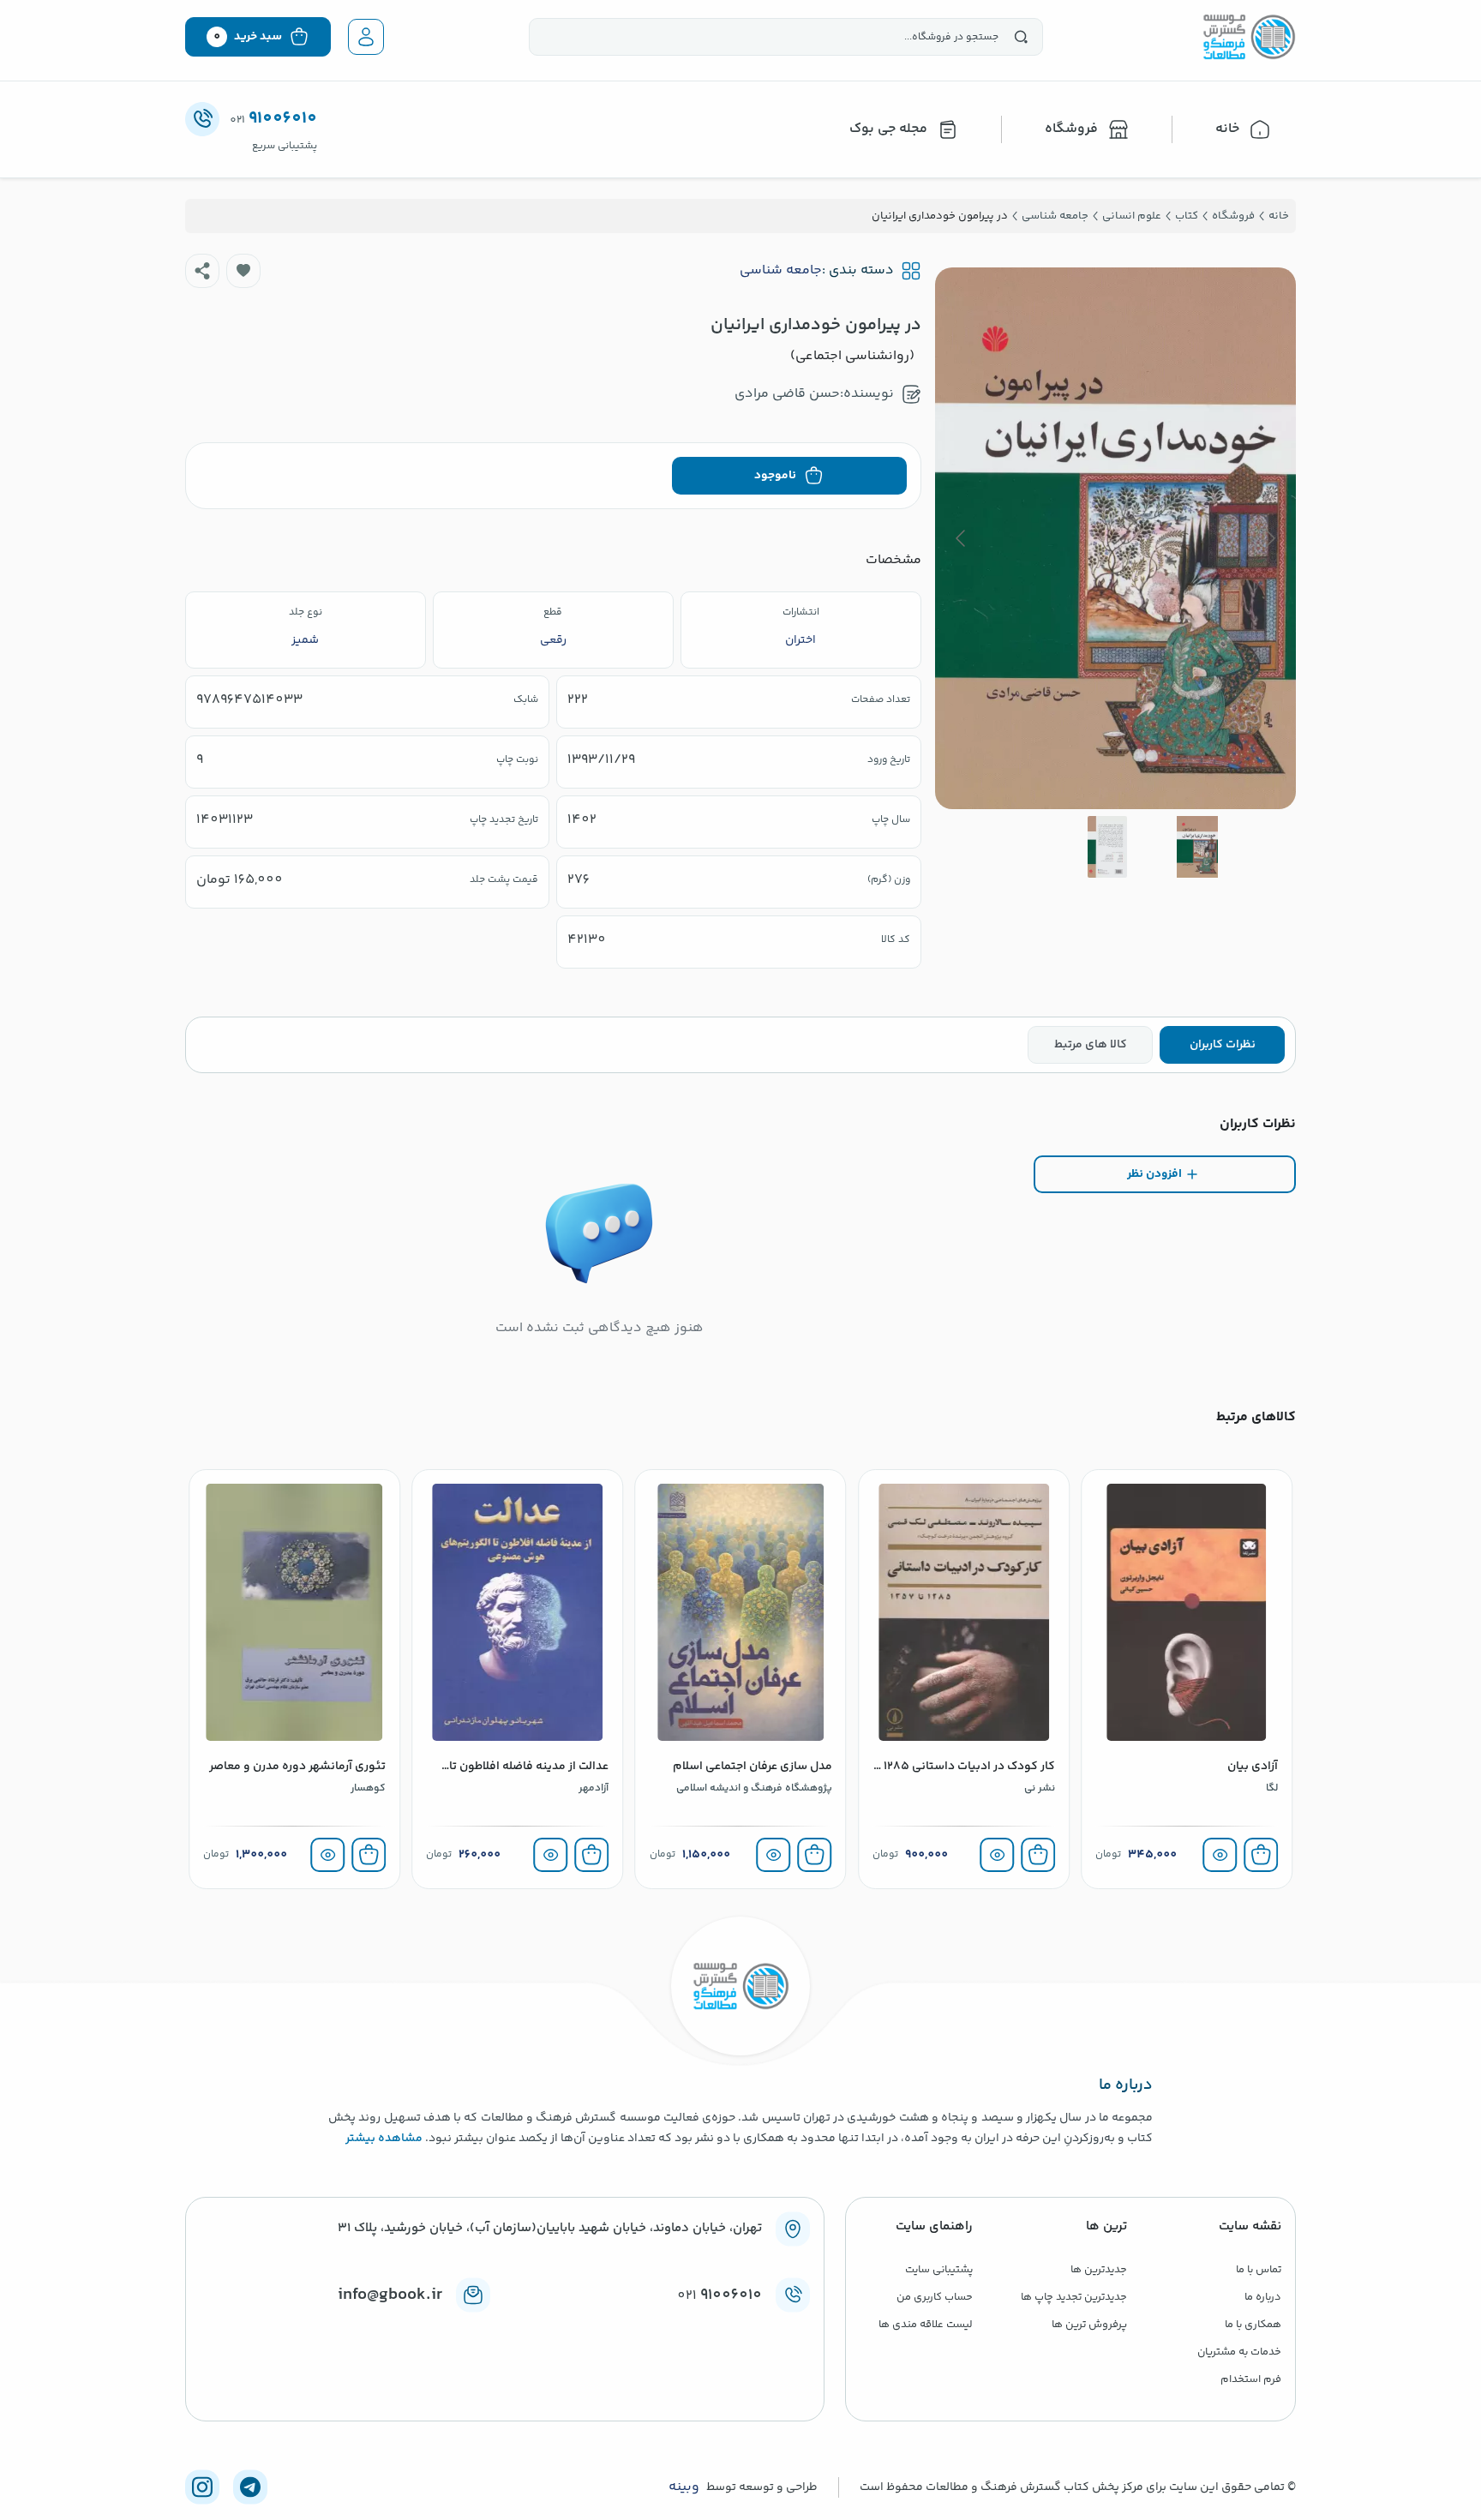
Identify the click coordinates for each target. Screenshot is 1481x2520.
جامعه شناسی (781, 271)
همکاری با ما (1253, 2325)
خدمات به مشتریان (1239, 2352)
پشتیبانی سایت (939, 2270)
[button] (243, 271)
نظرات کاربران (1223, 1045)
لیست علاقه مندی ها (926, 2325)
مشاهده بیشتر (384, 2139)
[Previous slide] (1269, 538)
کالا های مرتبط (1091, 1045)
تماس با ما (1259, 2270)
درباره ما (1263, 2297)
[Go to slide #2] (1107, 847)
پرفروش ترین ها (1089, 2325)
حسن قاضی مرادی (787, 394)
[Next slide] (962, 538)
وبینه (684, 2487)
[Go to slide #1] (1197, 847)
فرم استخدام (1251, 2379)
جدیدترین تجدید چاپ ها (1074, 2297)
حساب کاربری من (935, 2297)
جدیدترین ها (1099, 2270)
